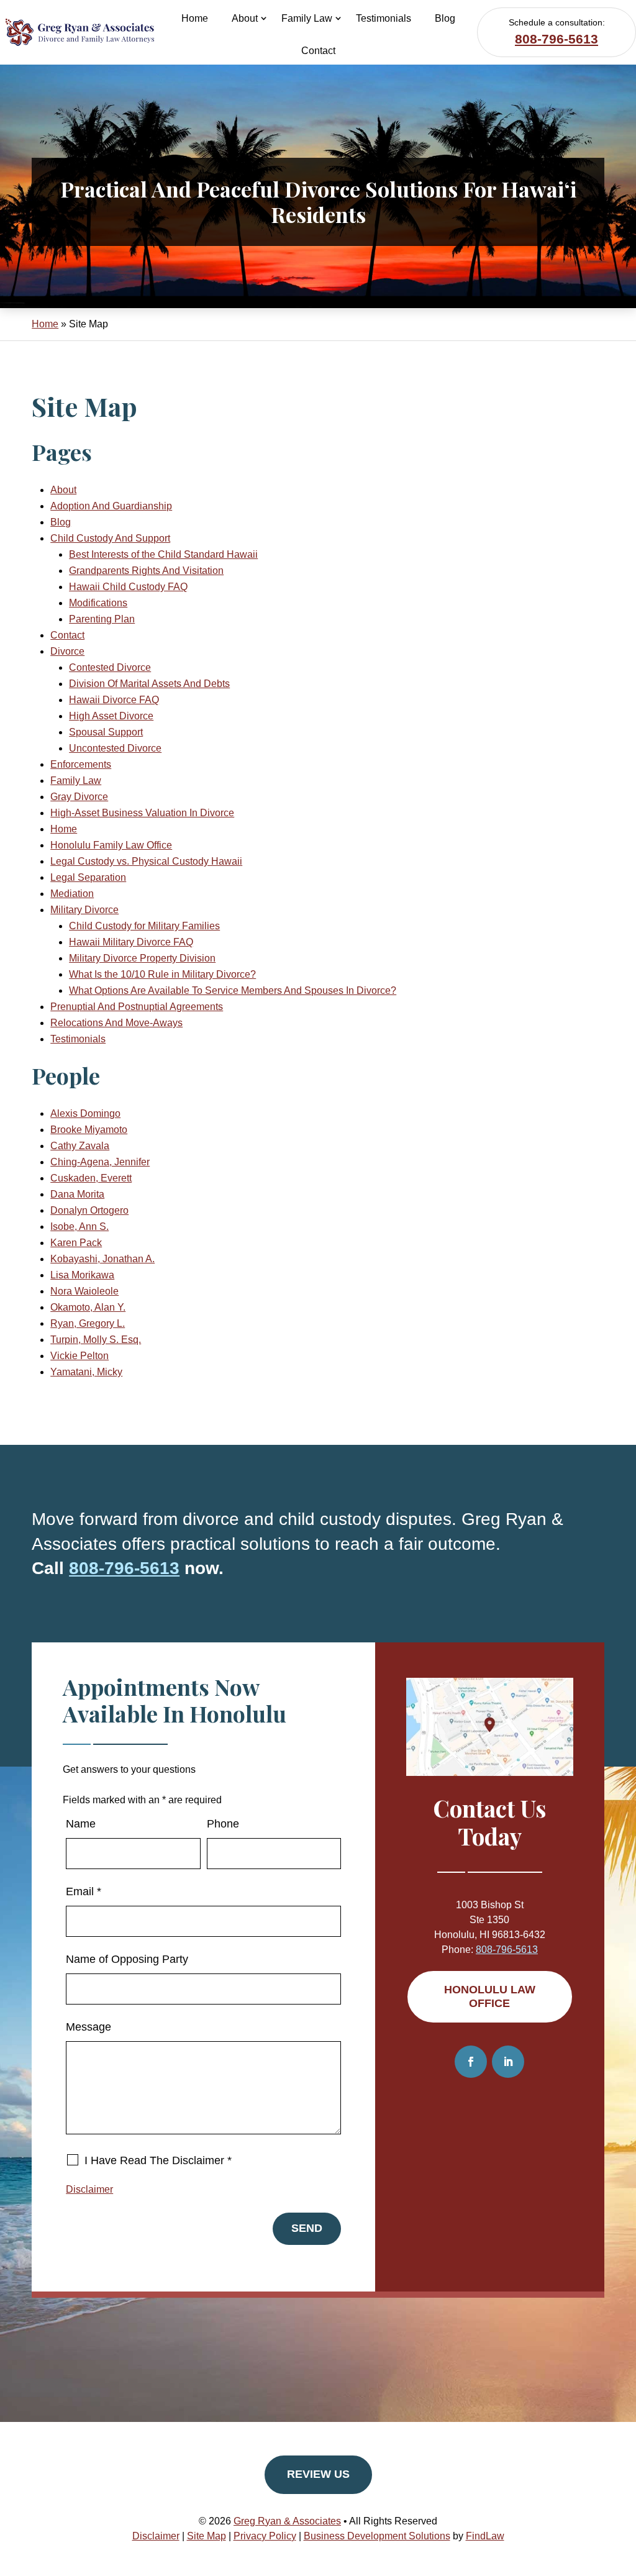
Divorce (67, 651)
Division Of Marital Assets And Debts (149, 684)
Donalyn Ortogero (89, 1210)
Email (84, 1891)
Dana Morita (77, 1194)
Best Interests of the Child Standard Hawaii (163, 554)
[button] (624, 2486)
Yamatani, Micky (86, 1372)
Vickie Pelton (79, 1356)
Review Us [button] (318, 2474)
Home (195, 18)
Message (89, 2027)
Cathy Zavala (80, 1146)
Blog (445, 18)
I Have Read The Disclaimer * (158, 2160)
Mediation (72, 894)
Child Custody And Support (110, 538)
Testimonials (384, 18)
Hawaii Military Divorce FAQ (131, 942)
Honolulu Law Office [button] (490, 1996)
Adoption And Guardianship (111, 506)
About (245, 18)
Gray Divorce (79, 797)
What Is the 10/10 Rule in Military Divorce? (162, 974)
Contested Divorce (110, 667)
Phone (223, 1824)
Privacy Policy (265, 2536)
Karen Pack (76, 1243)
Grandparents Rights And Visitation (146, 571)
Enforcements (81, 764)
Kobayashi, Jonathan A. (102, 1259)
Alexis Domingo (85, 1113)
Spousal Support (106, 732)
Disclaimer (89, 2189)
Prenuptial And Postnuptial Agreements (137, 1007)
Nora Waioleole (84, 1291)
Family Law (307, 18)
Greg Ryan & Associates (287, 2521)
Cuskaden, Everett (91, 1178)
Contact (318, 51)
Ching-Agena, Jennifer (100, 1162)
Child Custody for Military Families (144, 926)
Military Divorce (84, 910)
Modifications (98, 603)
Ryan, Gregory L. (88, 1323)
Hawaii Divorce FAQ (114, 700)
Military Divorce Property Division (142, 958)
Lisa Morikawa (82, 1275)
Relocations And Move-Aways (116, 1023)
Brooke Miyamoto (89, 1130)
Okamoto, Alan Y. (88, 1307)
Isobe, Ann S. (79, 1227)
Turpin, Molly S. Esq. (96, 1340)
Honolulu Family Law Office (111, 845)
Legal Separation (88, 877)
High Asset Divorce (111, 716)
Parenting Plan (102, 619)
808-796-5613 (556, 39)
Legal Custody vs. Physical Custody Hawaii (146, 861)
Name (81, 1824)
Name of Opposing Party (127, 1959)
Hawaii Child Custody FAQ (128, 587)
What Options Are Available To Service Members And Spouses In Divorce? (233, 990)
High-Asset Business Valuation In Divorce (142, 813)
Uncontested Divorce (115, 748)
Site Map (207, 2536)
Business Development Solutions (377, 2536)
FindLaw (485, 2536)
